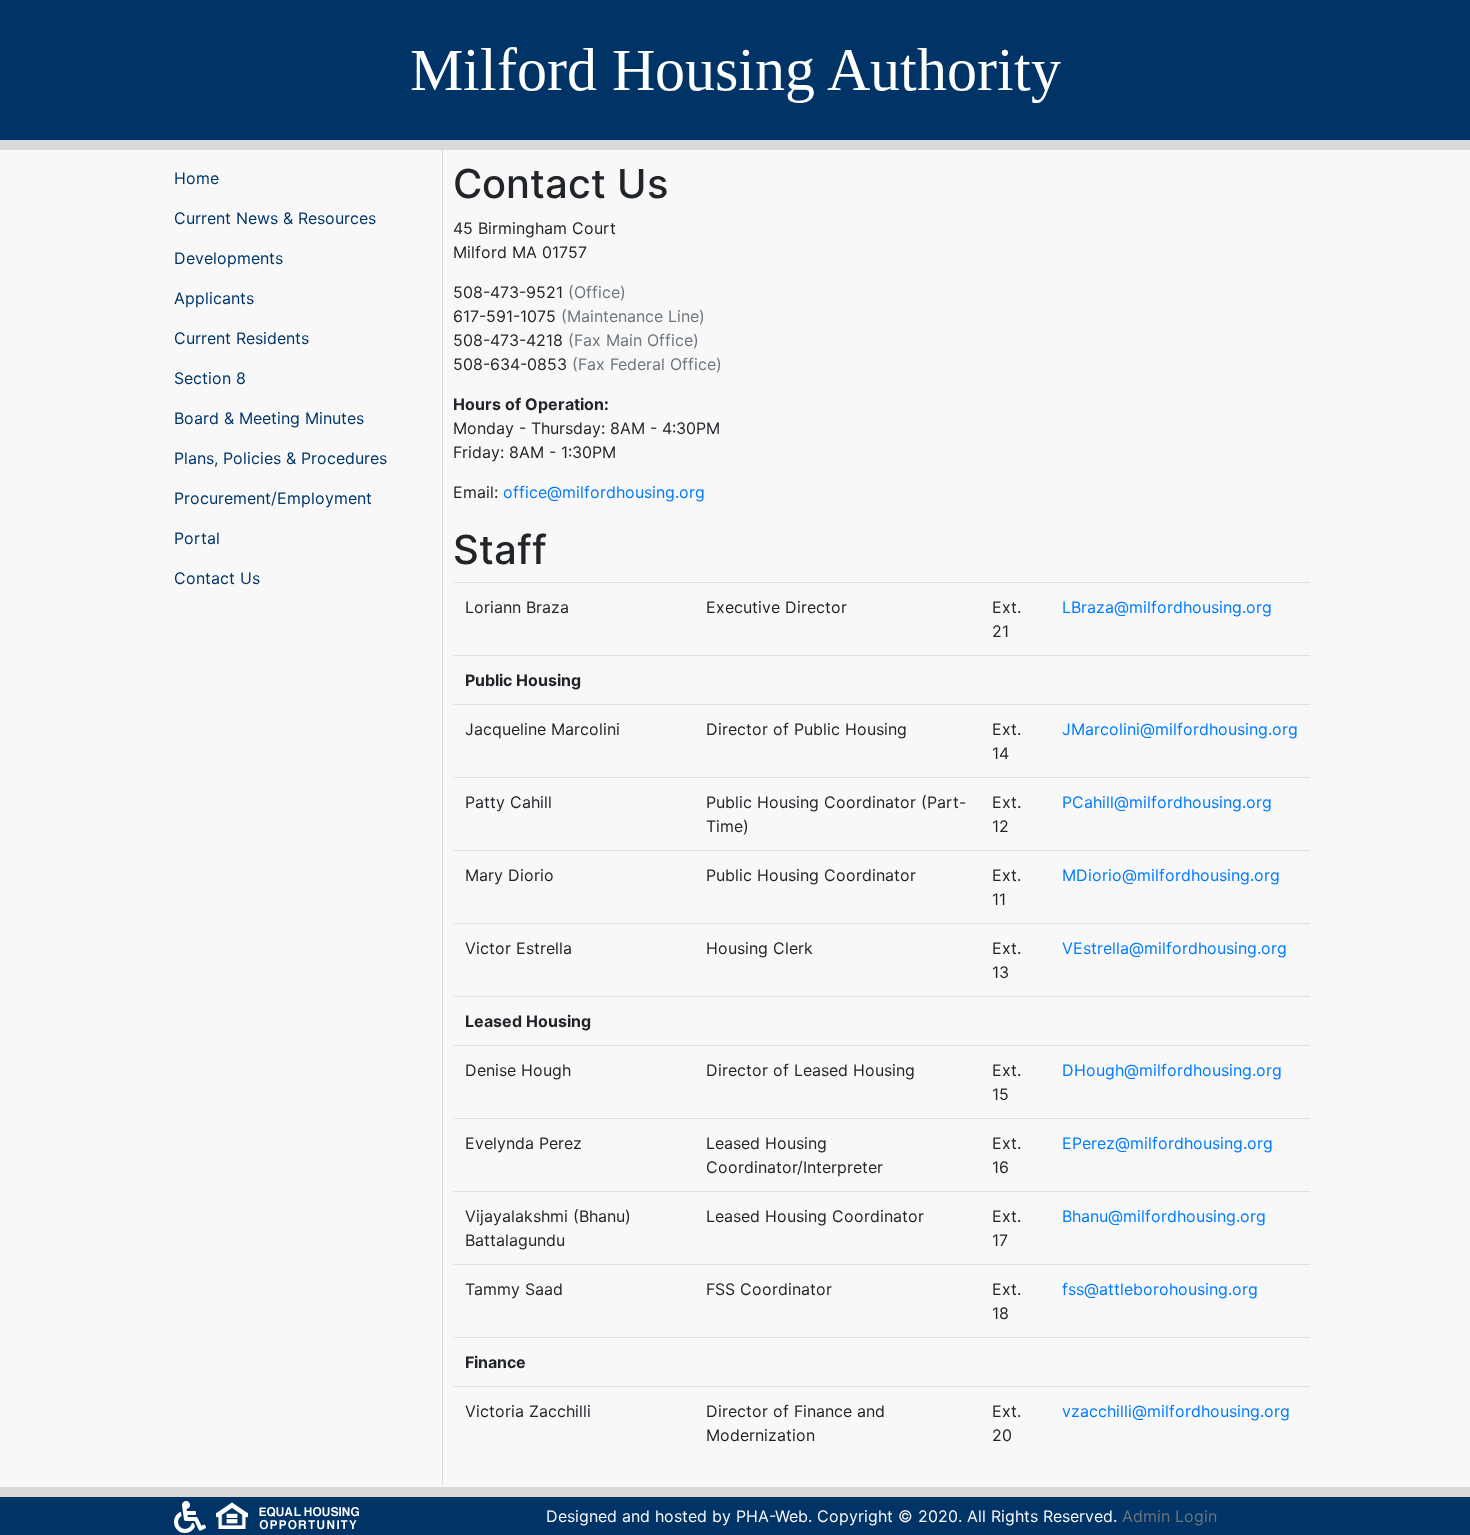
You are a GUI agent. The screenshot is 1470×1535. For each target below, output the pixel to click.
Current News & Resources (275, 218)
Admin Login (1169, 1516)
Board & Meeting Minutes (269, 418)
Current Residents (241, 338)
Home (196, 178)
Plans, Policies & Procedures (280, 458)
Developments (228, 258)
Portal (197, 538)
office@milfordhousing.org (604, 492)
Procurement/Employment (273, 498)
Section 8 (210, 378)
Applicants (214, 298)
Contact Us (217, 578)
